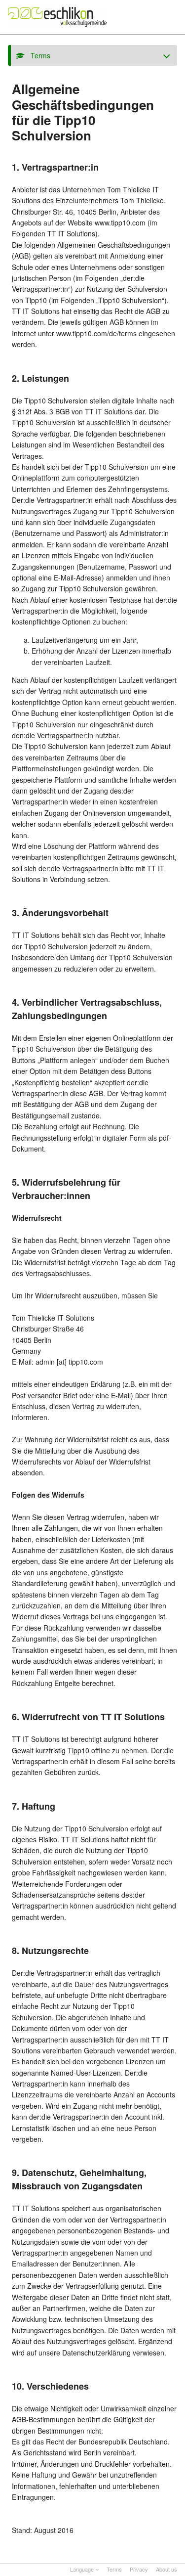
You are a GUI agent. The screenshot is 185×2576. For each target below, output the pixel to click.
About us (166, 2569)
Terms (114, 2569)
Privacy (139, 2569)
